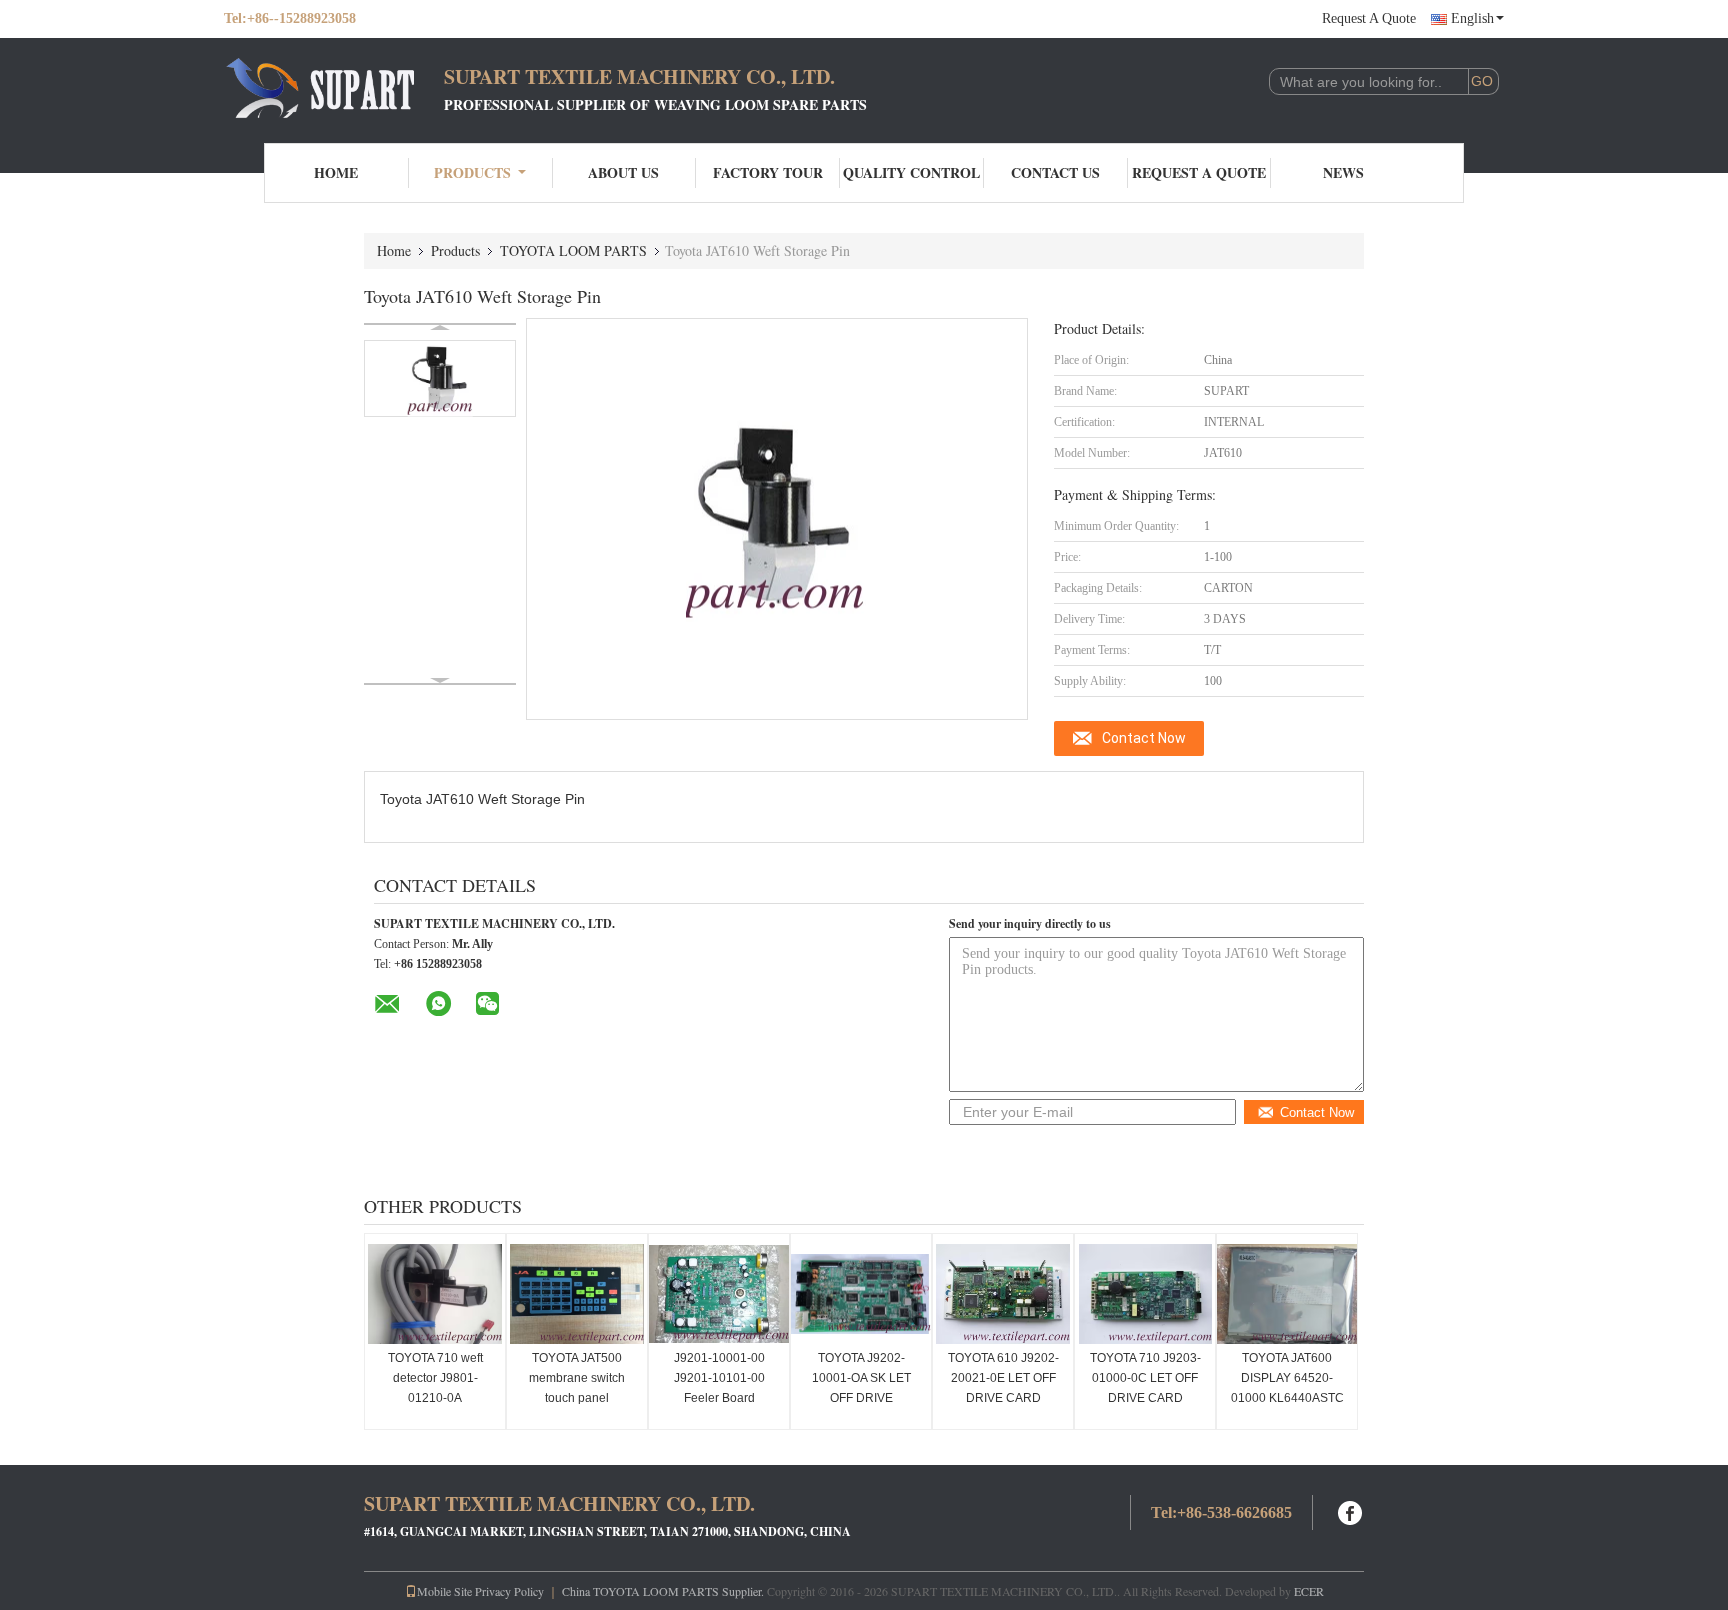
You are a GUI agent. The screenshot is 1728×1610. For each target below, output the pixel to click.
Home (336, 172)
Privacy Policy (509, 1591)
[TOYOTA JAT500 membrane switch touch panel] (577, 1294)
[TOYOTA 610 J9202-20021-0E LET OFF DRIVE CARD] (1003, 1294)
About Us (623, 172)
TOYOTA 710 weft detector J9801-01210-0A (435, 1378)
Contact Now (1144, 738)
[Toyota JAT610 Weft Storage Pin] (440, 378)
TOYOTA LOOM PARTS (573, 250)
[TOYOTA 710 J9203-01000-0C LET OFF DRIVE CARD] (1145, 1294)
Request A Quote (1369, 18)
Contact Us (1055, 172)
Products (472, 172)
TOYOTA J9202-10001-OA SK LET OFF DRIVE (861, 1378)
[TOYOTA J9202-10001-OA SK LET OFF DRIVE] (861, 1294)
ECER (1309, 1591)
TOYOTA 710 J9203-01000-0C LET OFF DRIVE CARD (1145, 1378)
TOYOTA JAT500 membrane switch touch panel (577, 1378)
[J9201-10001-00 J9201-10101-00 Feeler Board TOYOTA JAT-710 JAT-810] (719, 1294)
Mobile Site (444, 1591)
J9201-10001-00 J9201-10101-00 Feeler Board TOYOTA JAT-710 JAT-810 (719, 1398)
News (1343, 172)
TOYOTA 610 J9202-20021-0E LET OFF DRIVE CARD (1003, 1378)
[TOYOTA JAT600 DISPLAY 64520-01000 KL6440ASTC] (1287, 1294)
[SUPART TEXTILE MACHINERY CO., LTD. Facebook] (1351, 1510)
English (1472, 18)
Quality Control (911, 172)
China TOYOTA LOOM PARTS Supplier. (664, 1591)
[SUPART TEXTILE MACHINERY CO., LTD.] (334, 88)
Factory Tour (768, 172)
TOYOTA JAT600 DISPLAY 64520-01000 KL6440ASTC (1287, 1378)
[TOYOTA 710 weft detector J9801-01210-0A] (435, 1294)
